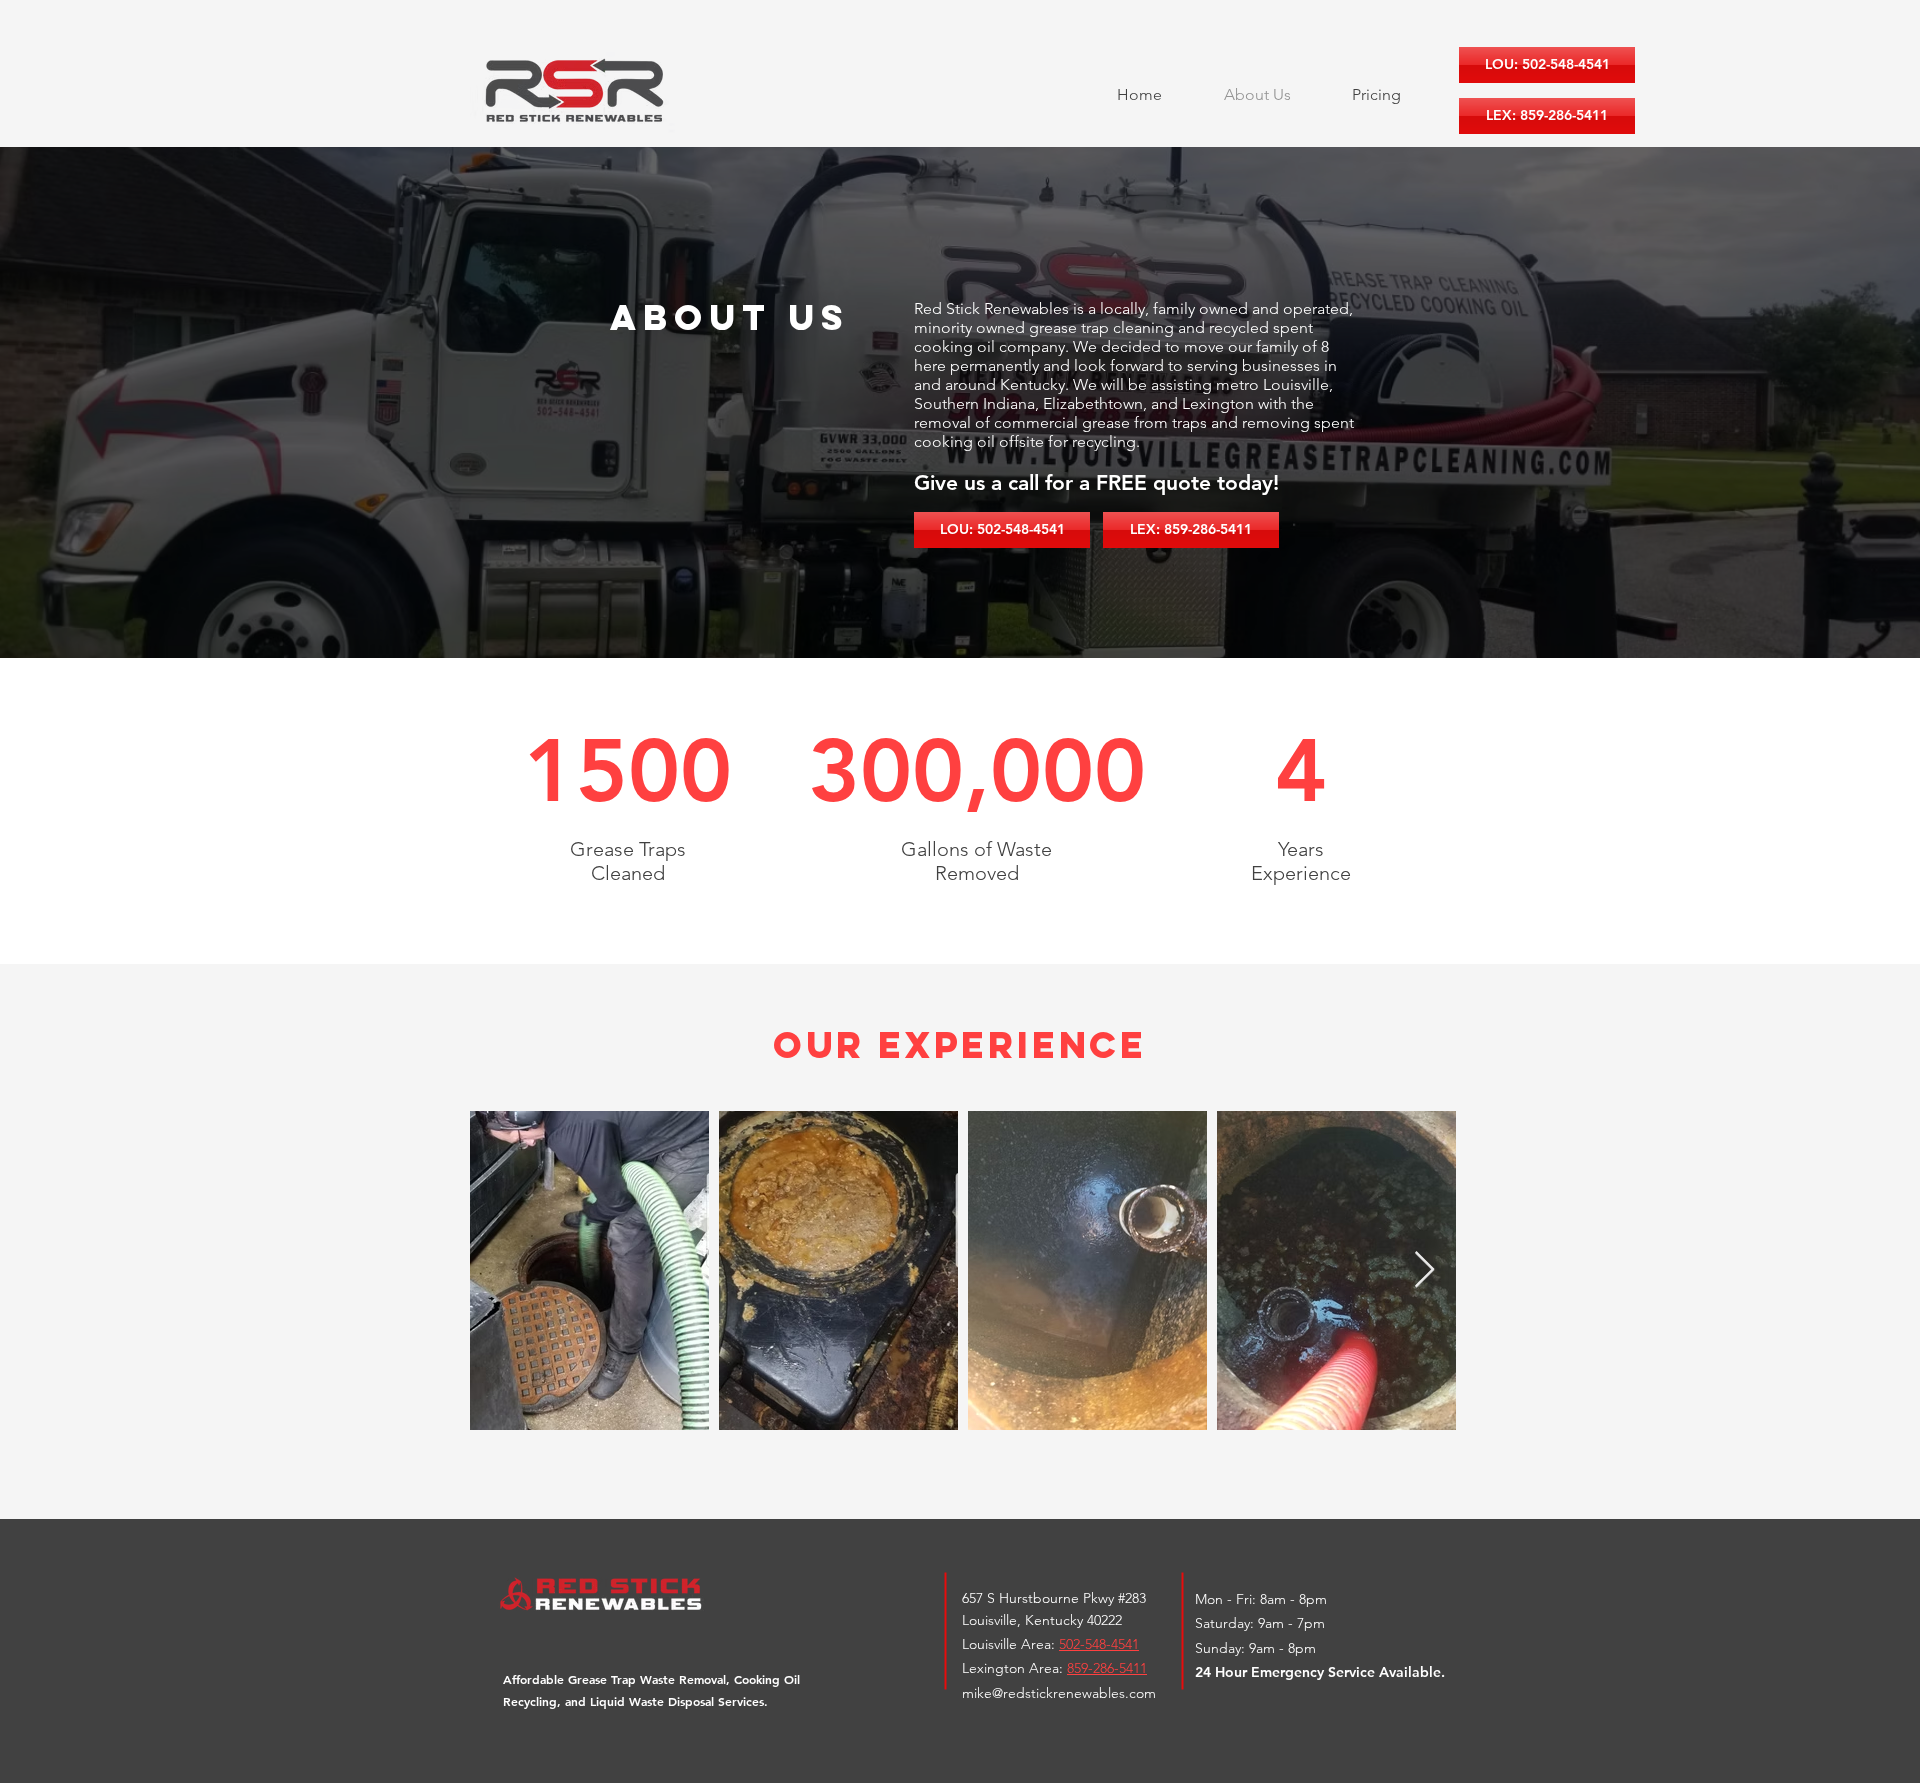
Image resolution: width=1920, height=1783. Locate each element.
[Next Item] (1424, 1270)
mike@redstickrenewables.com (1059, 1693)
